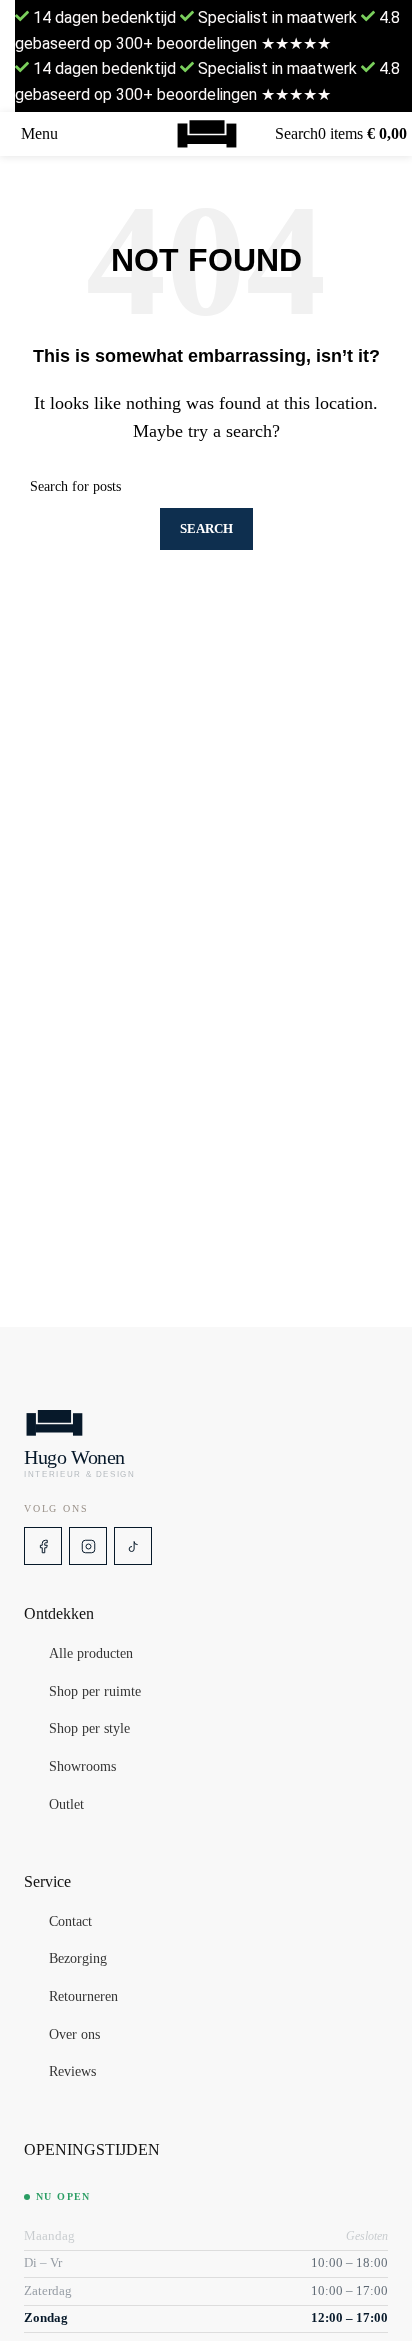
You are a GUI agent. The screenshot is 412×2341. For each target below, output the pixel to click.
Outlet (66, 1805)
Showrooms (82, 1767)
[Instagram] (88, 1546)
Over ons (74, 2035)
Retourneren (83, 1997)
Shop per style (89, 1730)
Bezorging (78, 1960)
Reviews (72, 2072)
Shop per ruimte (95, 1692)
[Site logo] (206, 134)
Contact (70, 1922)
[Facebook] (43, 1546)
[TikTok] (133, 1546)
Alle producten (91, 1655)
